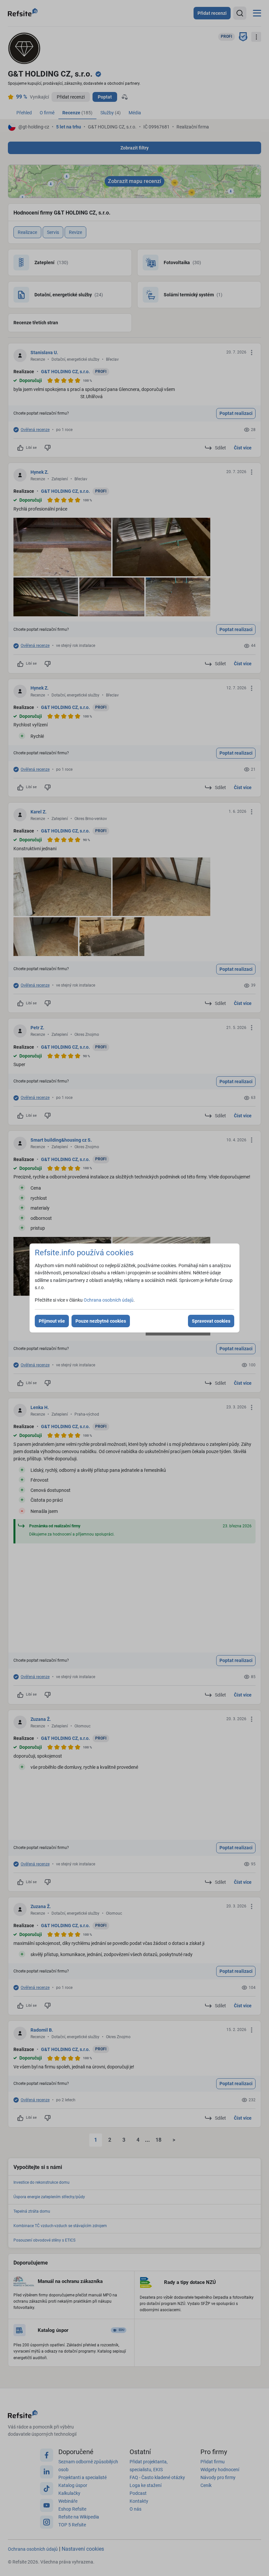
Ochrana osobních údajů (109, 1300)
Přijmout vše (52, 1321)
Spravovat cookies (211, 1321)
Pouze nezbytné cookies (101, 1321)
